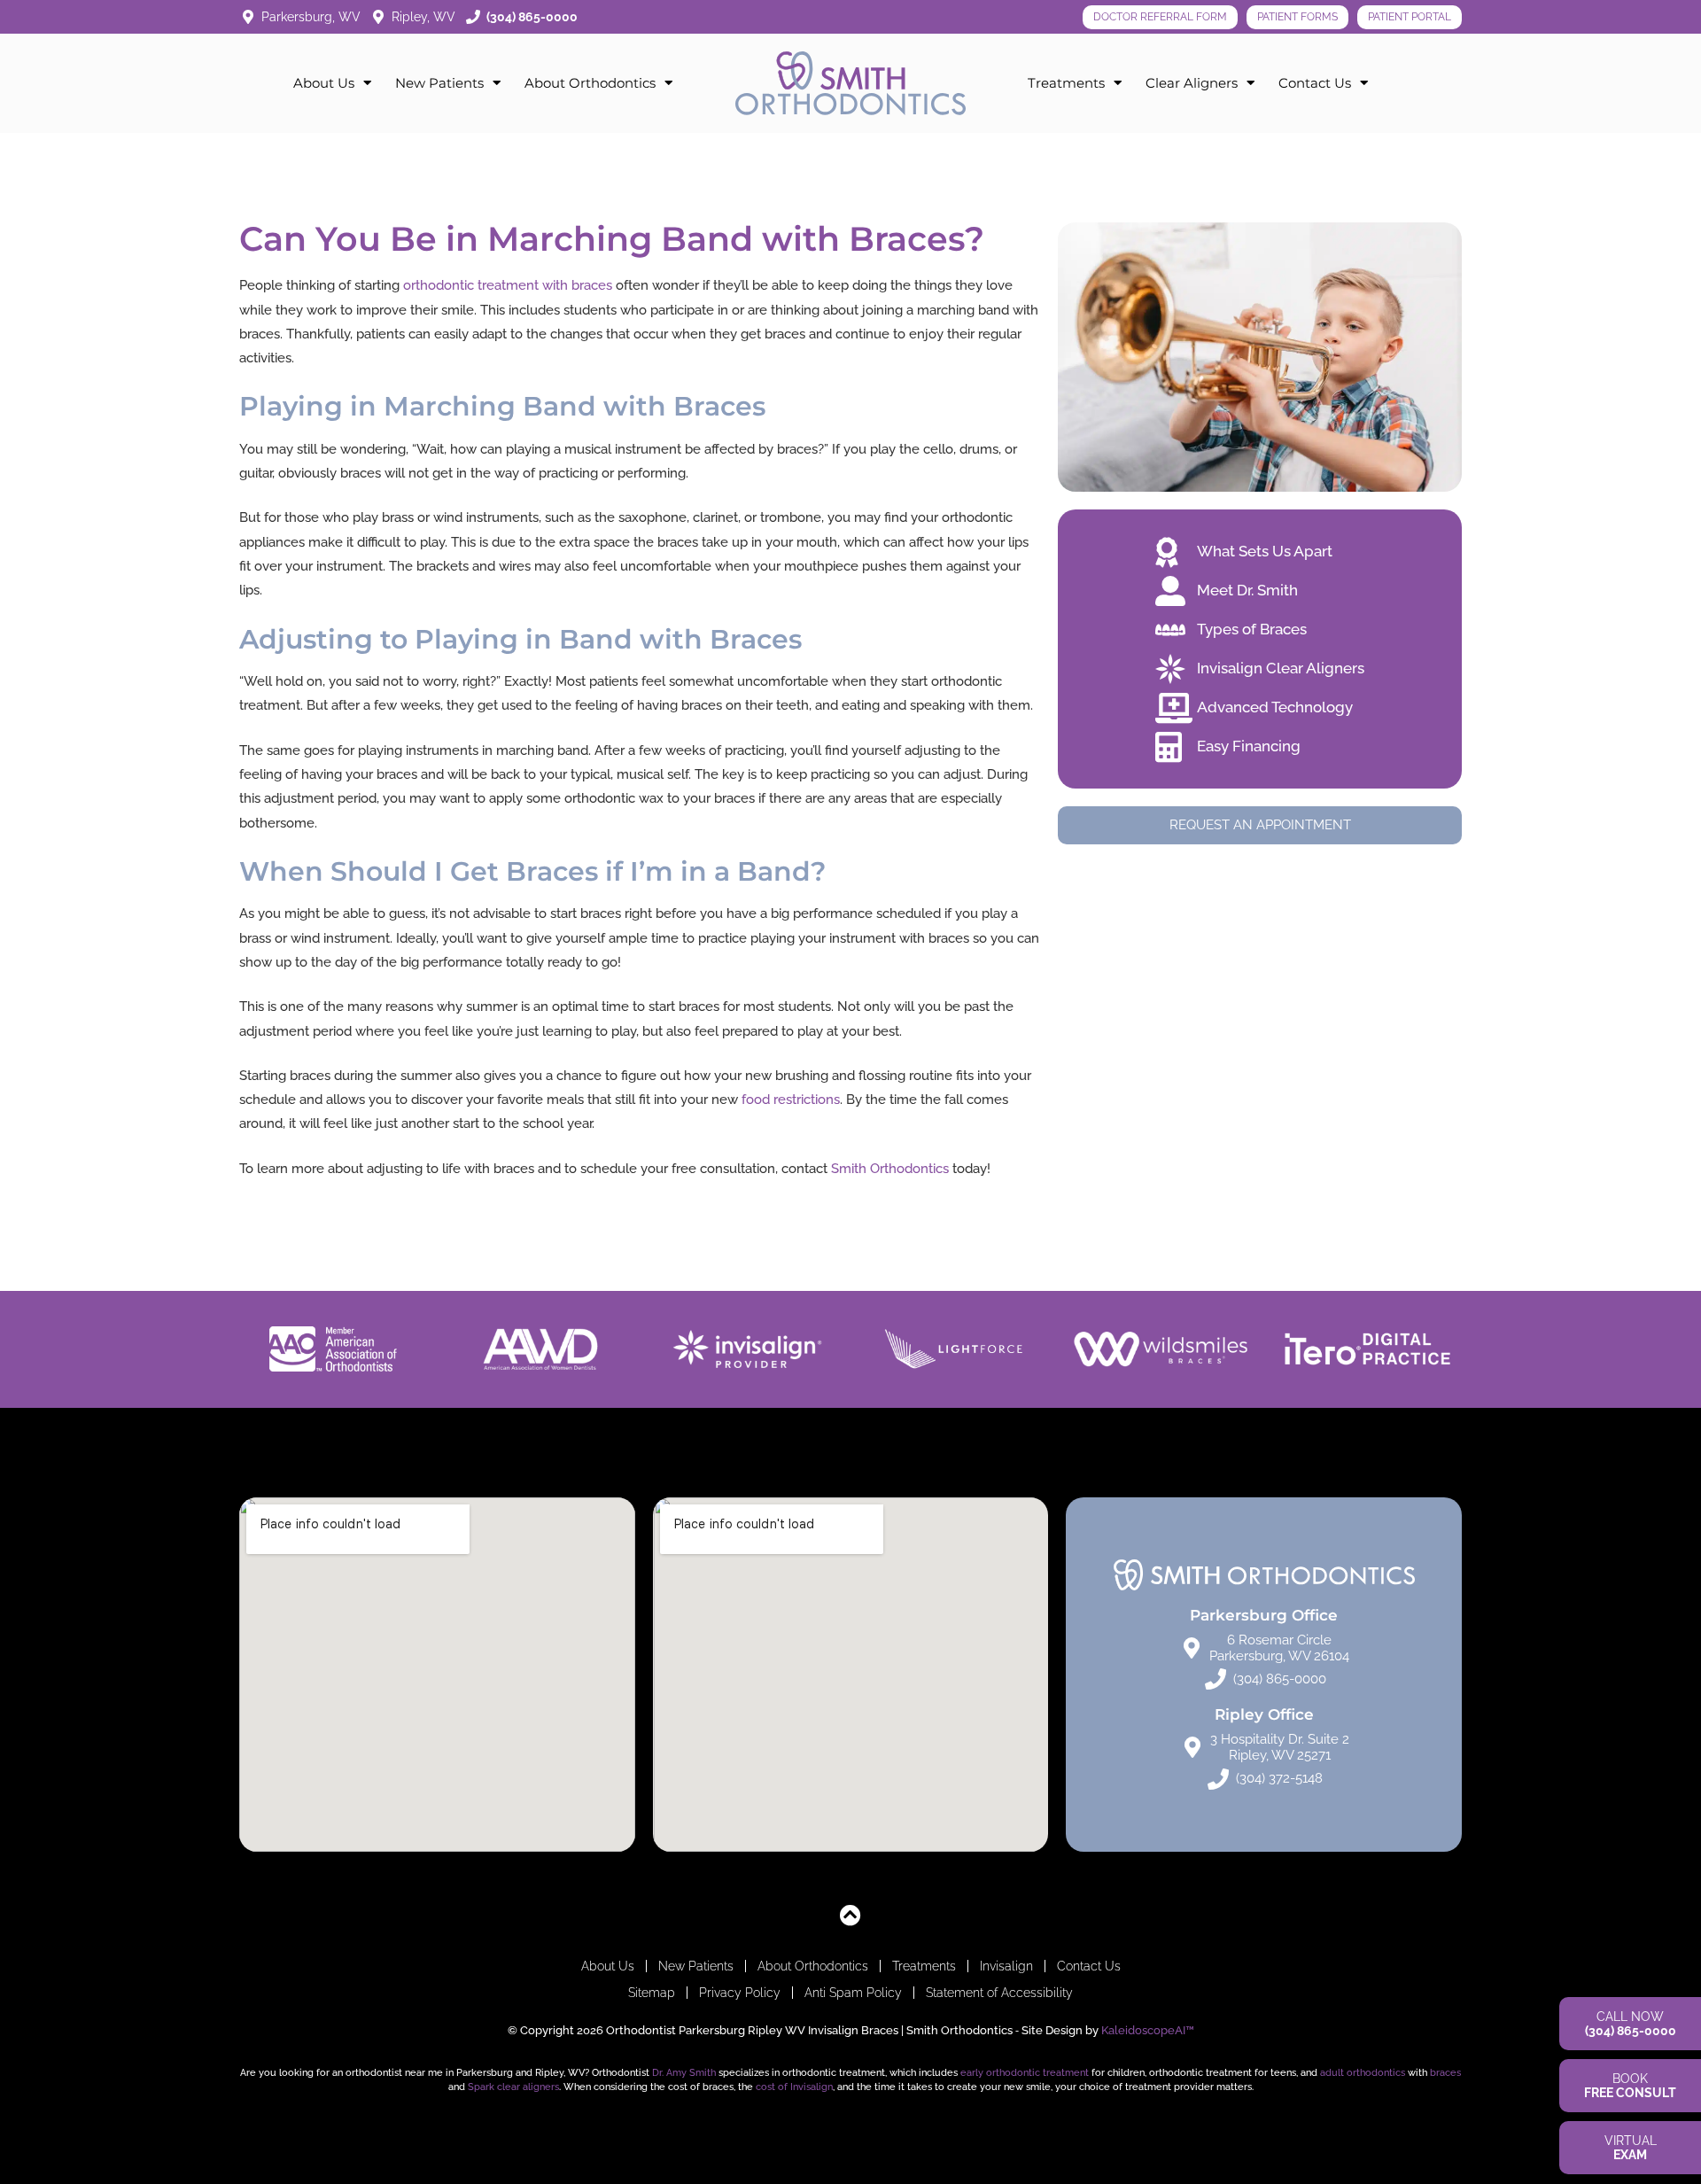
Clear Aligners (1192, 83)
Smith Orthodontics (890, 1169)
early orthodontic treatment (1025, 2072)
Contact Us (1315, 83)
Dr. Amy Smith (684, 2072)
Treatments (1066, 83)
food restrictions (791, 1100)
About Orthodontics (590, 83)
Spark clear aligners (513, 2087)
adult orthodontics (1363, 2072)
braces (1445, 2072)
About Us (324, 83)
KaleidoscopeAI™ (1148, 2030)
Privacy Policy (740, 1993)
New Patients (439, 83)
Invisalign (1006, 1966)
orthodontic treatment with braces (508, 285)
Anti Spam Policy (853, 1993)
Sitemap (652, 1993)
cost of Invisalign (794, 2087)
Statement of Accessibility (999, 1993)
